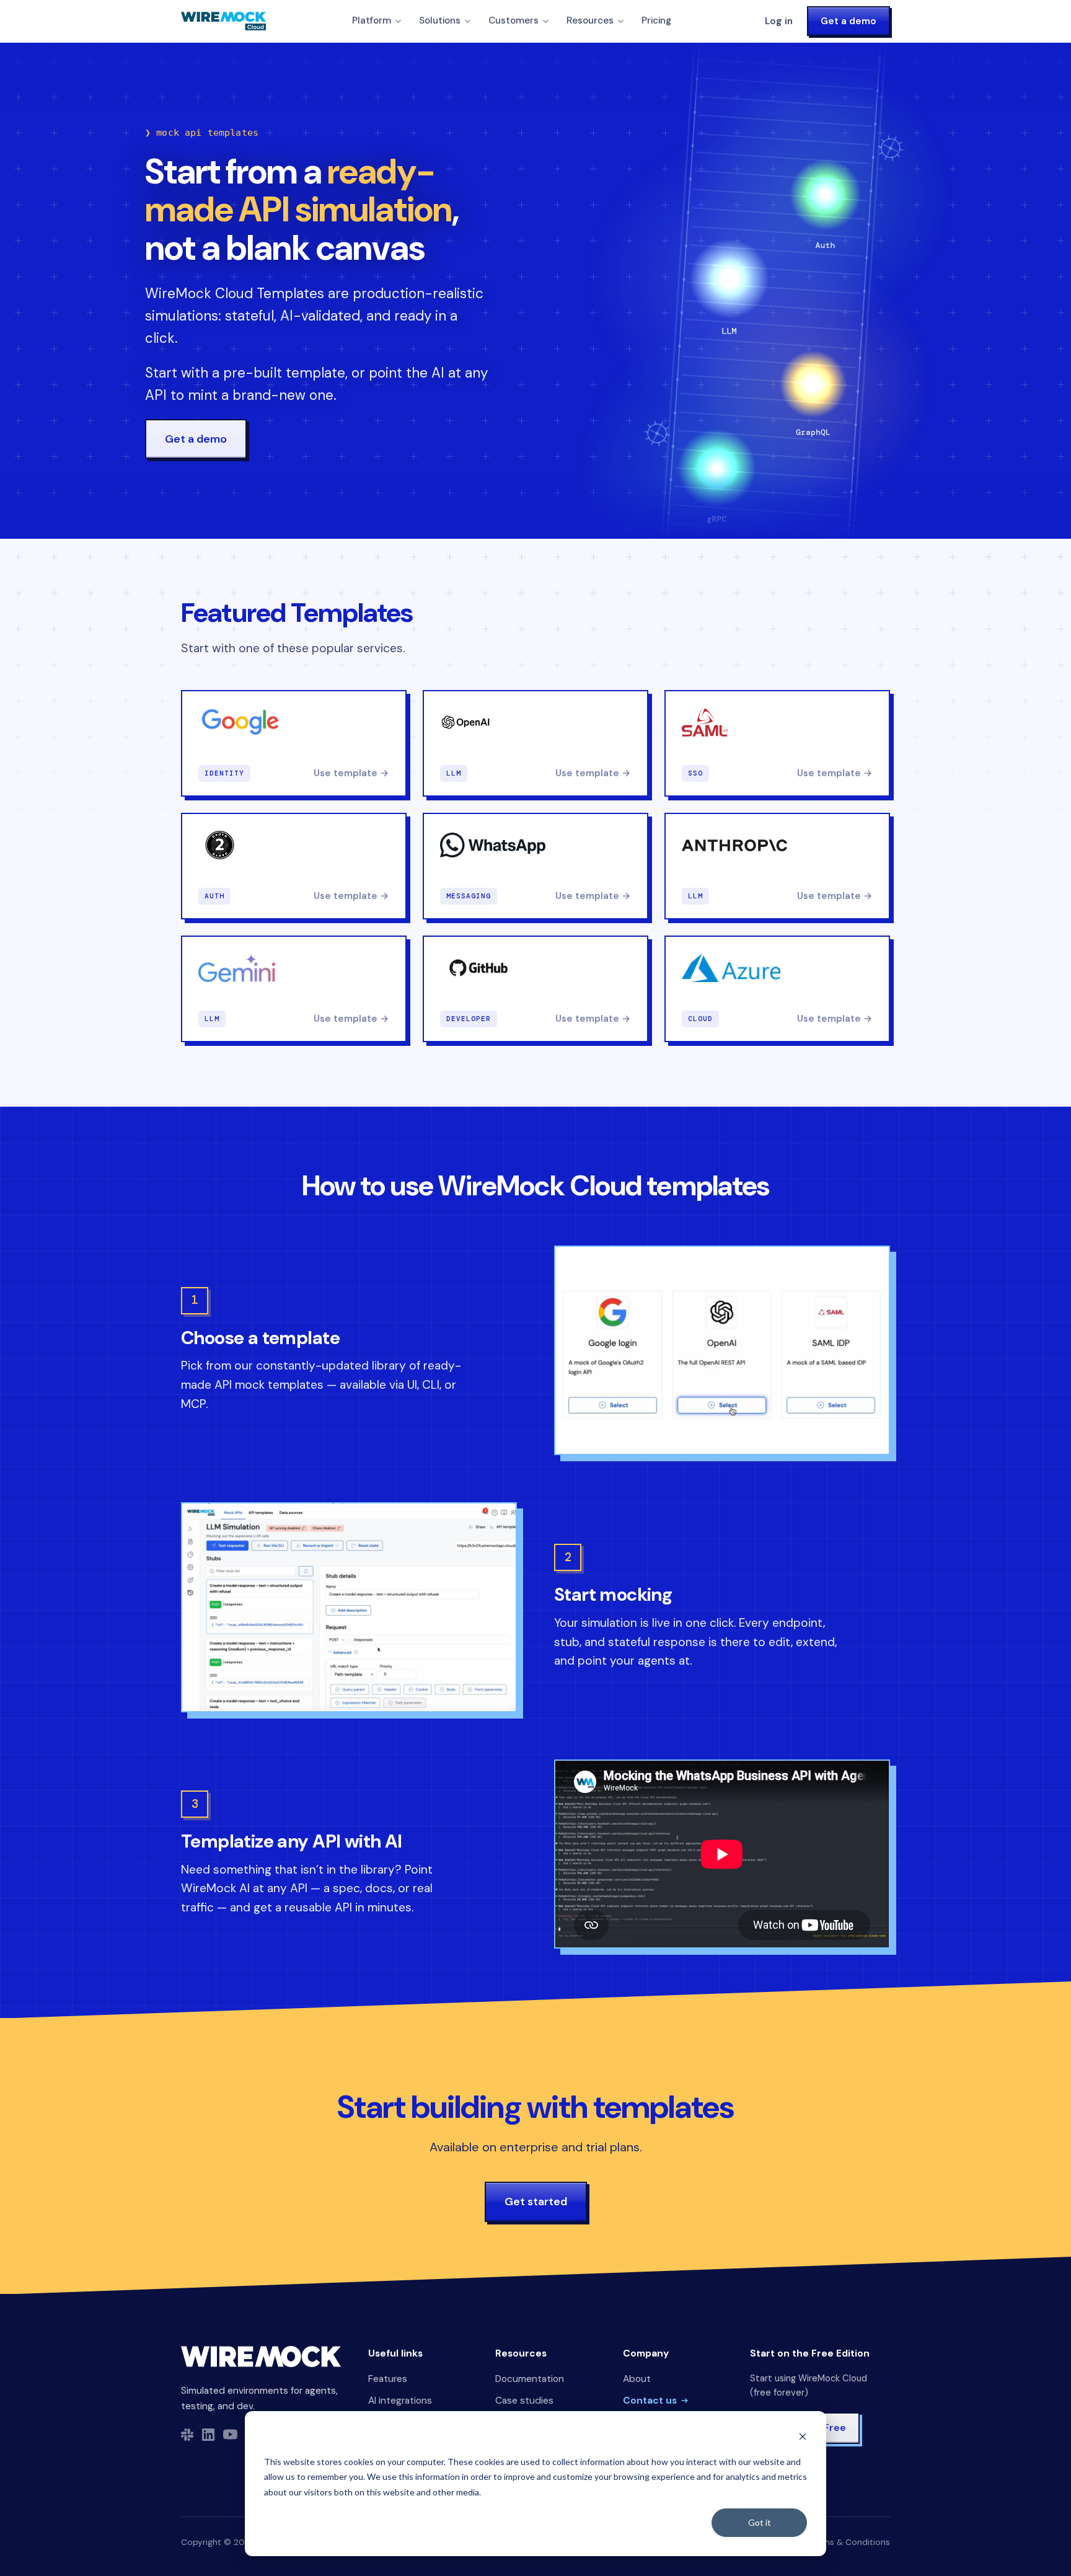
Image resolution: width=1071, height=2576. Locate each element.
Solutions (440, 20)
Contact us (650, 2401)
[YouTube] (230, 2434)
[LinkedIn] (208, 2435)
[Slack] (187, 2435)
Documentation (530, 2379)
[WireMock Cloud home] (261, 2357)
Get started (536, 2202)
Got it (760, 2522)
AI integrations (400, 2401)
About (637, 2379)
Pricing (656, 20)
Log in (779, 21)
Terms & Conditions (850, 2542)
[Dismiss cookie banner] (803, 2438)
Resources (590, 20)
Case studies (524, 2401)
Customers (513, 20)
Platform (372, 20)
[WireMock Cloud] (223, 21)
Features (388, 2379)
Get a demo (848, 21)
